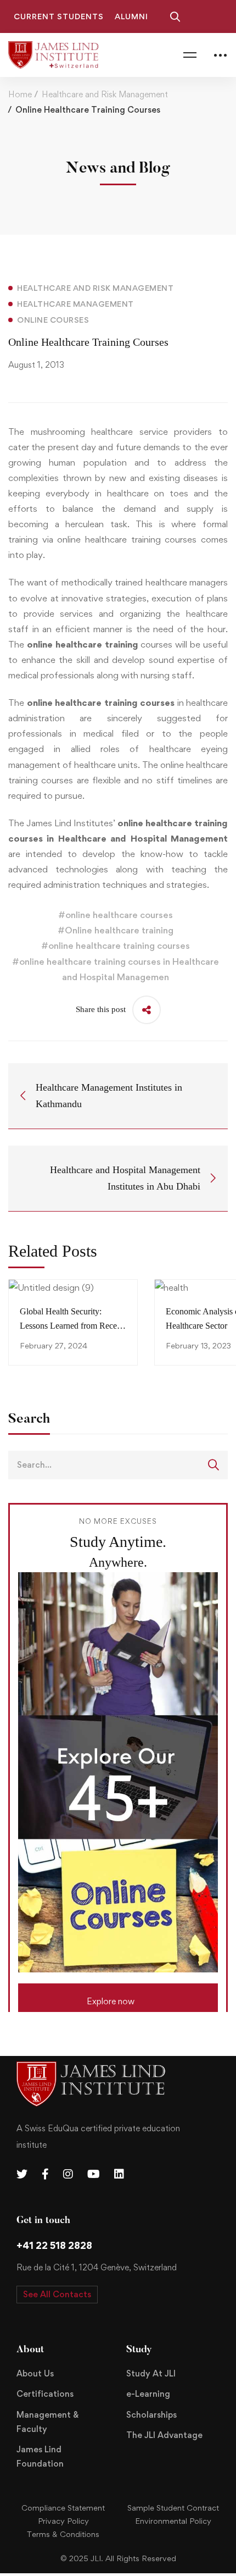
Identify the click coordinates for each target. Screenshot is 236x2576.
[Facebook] (45, 2174)
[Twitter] (22, 2174)
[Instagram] (68, 2174)
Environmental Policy (173, 2521)
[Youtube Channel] (94, 2174)
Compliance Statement (63, 2508)
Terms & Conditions (63, 2534)
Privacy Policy (63, 2521)
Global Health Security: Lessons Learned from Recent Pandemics (72, 1326)
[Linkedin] (119, 2174)
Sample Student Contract (173, 2508)
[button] (118, 1998)
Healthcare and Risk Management (105, 94)
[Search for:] (118, 1464)
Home (20, 94)
